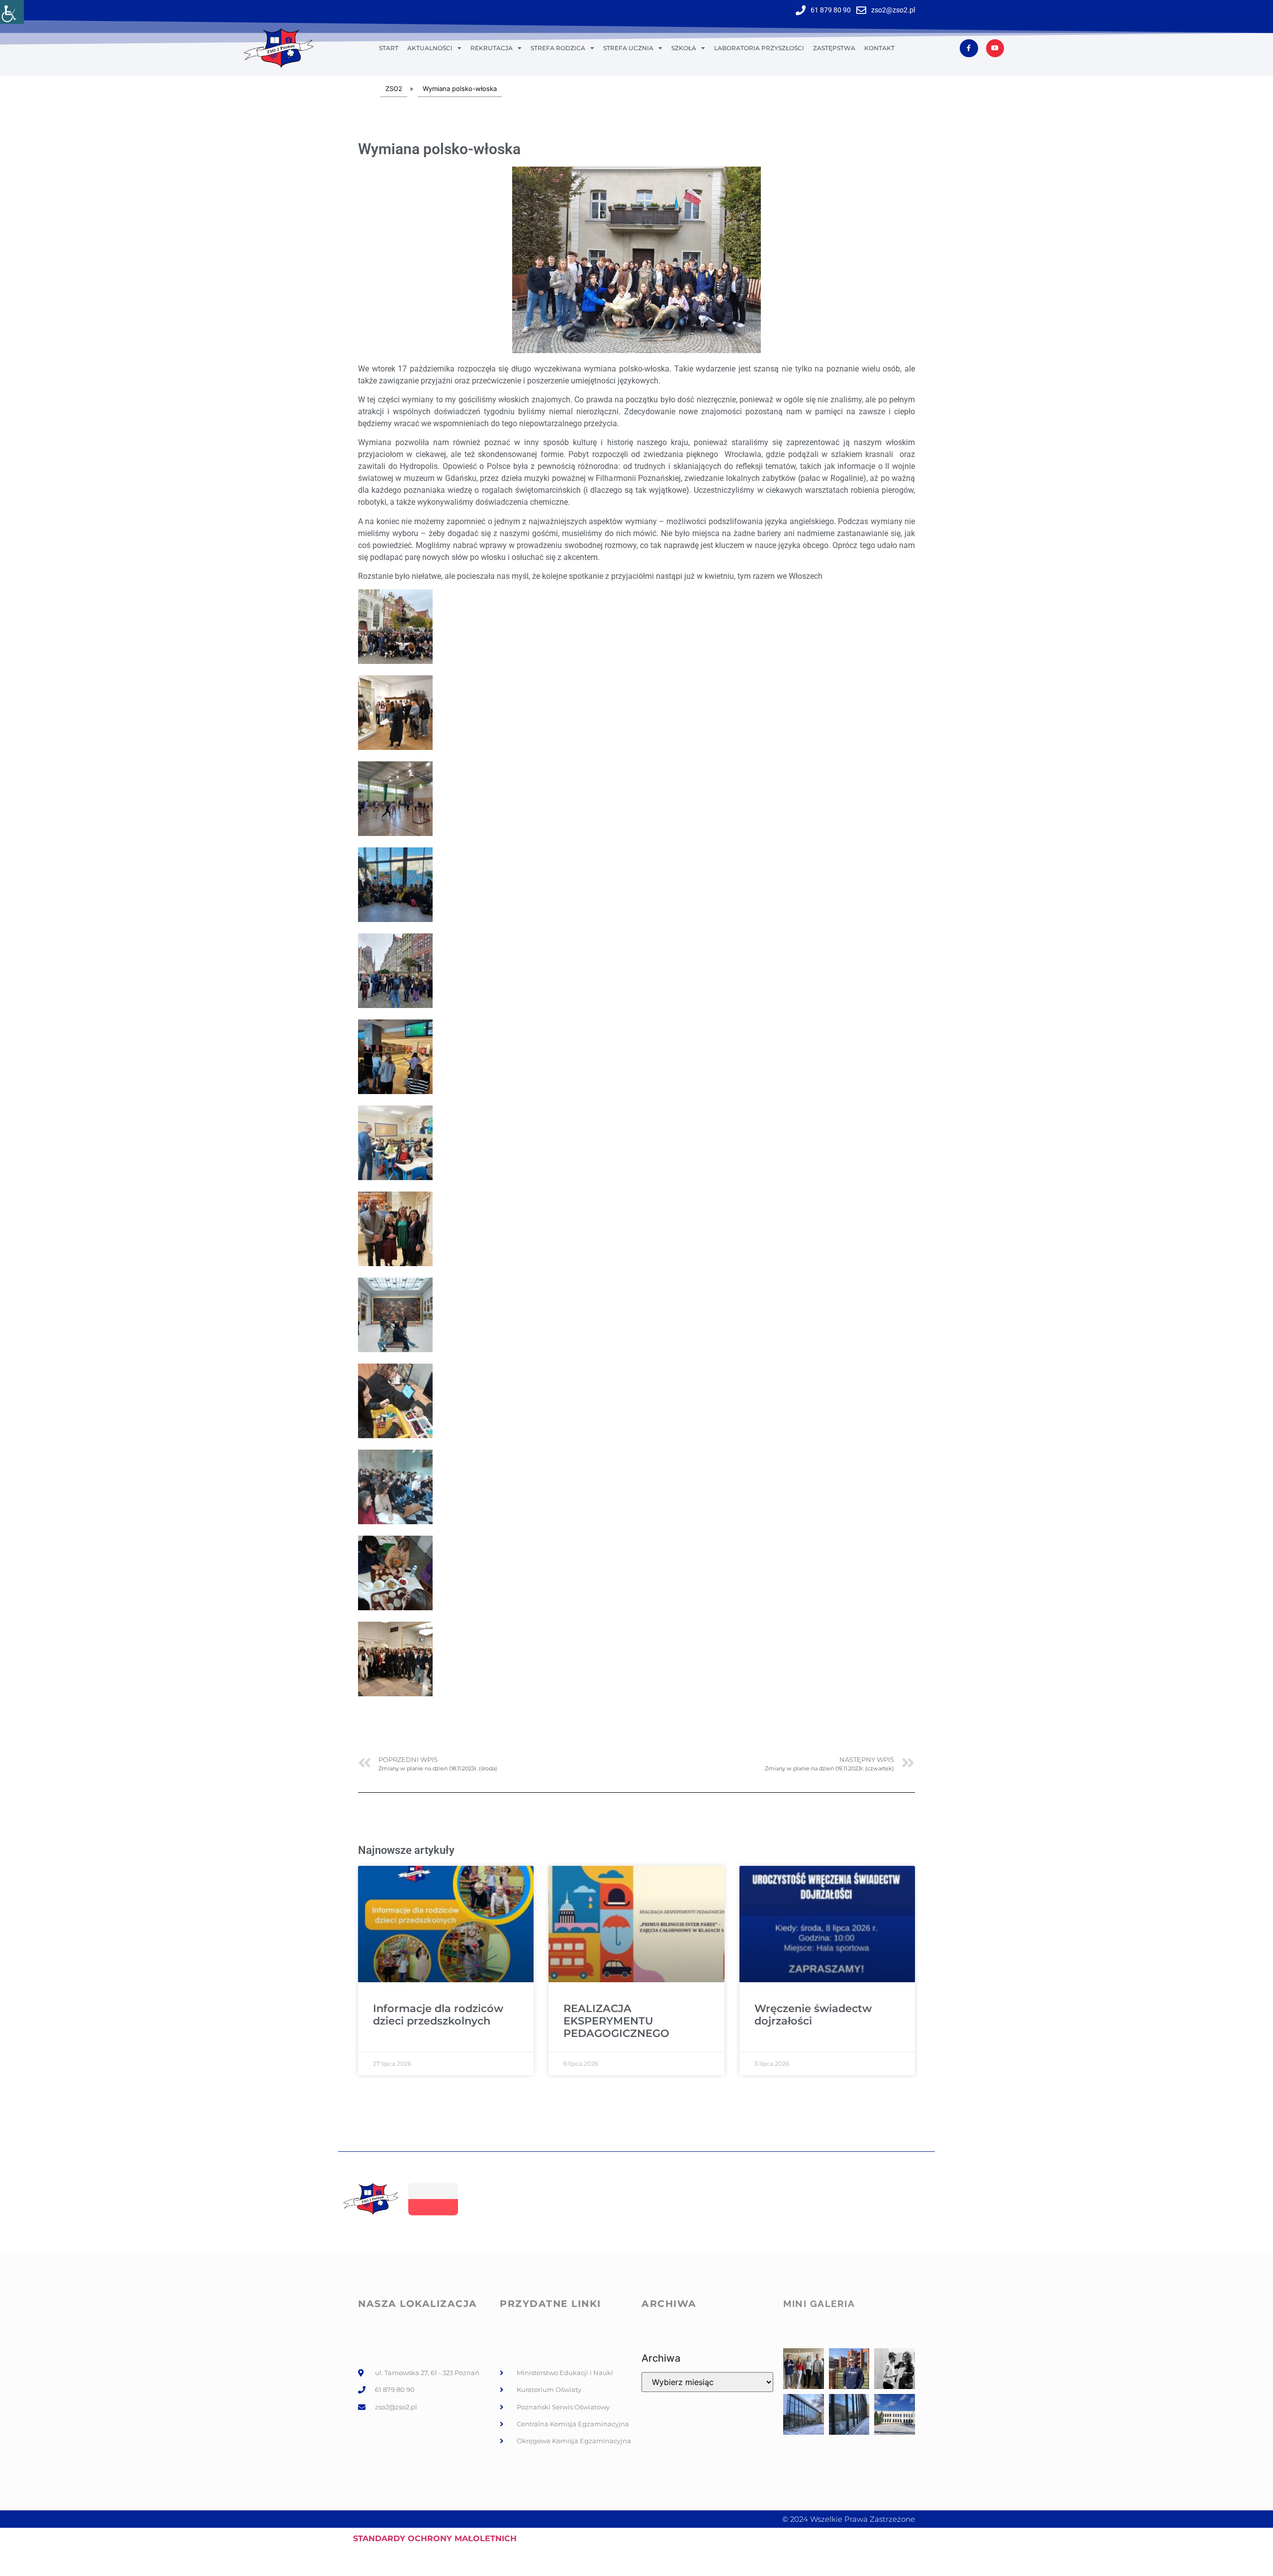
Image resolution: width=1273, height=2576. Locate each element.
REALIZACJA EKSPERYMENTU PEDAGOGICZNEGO (616, 2021)
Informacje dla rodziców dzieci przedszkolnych (438, 2015)
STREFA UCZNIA (628, 48)
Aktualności (430, 48)
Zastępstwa (834, 48)
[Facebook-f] (969, 48)
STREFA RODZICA (558, 48)
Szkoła (684, 48)
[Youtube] (995, 48)
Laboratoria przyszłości (759, 48)
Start (389, 48)
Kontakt (879, 48)
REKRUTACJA (492, 48)
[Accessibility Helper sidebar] (12, 12)
